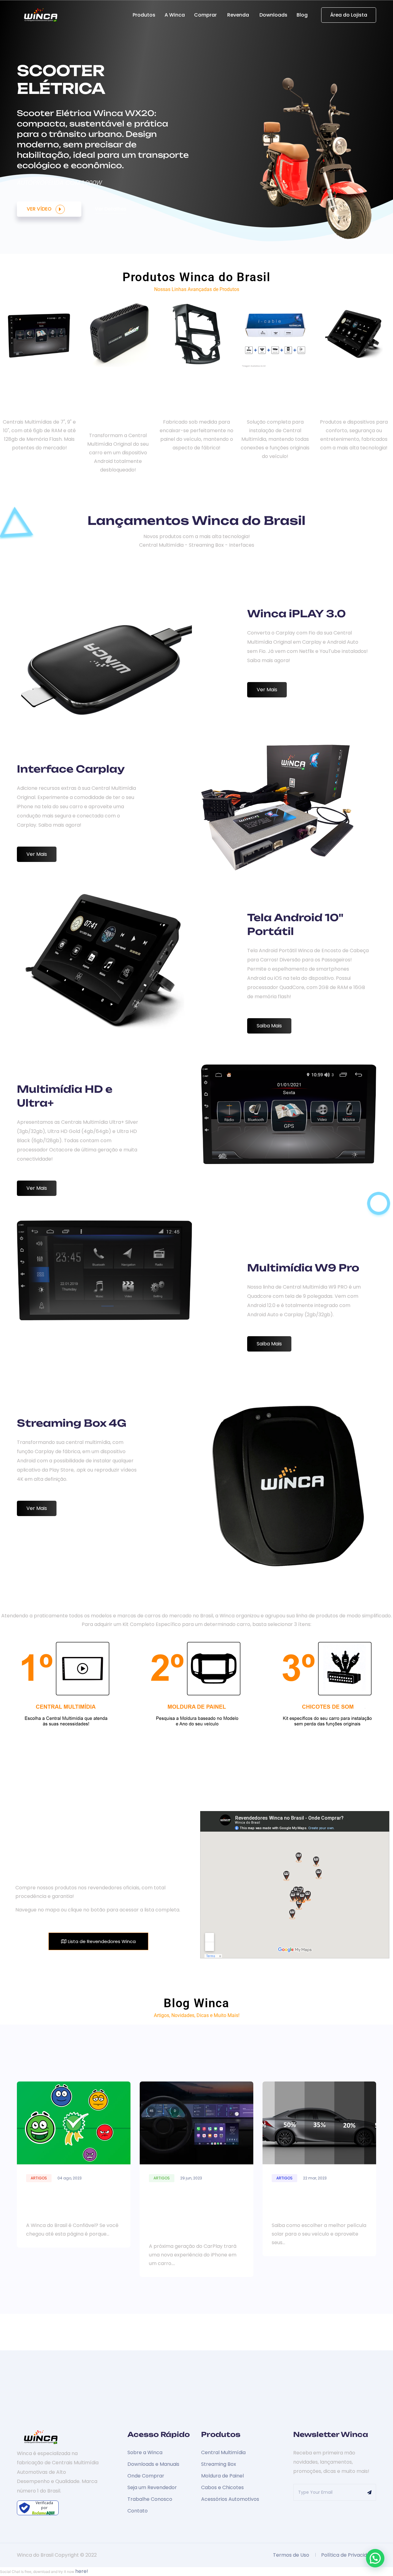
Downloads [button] (273, 15)
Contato (138, 2511)
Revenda (239, 15)
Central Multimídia (223, 2452)
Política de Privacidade (349, 2555)
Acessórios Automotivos (230, 2499)
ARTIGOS (39, 2178)
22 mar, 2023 (315, 2178)
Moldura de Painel (222, 2476)
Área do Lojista (349, 15)
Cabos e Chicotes (222, 2487)
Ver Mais (267, 689)
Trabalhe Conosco (150, 2499)
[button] (375, 2558)
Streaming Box (219, 2464)
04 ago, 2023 (70, 2178)
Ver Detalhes (111, 209)
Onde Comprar (146, 2476)
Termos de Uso (291, 2555)
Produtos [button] (144, 15)
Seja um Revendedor (152, 2487)
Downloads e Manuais (153, 2464)
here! (82, 2571)
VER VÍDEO (40, 209)
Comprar (206, 15)
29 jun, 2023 (191, 2178)
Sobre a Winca (145, 2452)
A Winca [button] (175, 15)
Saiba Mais (269, 1026)
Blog (303, 15)
